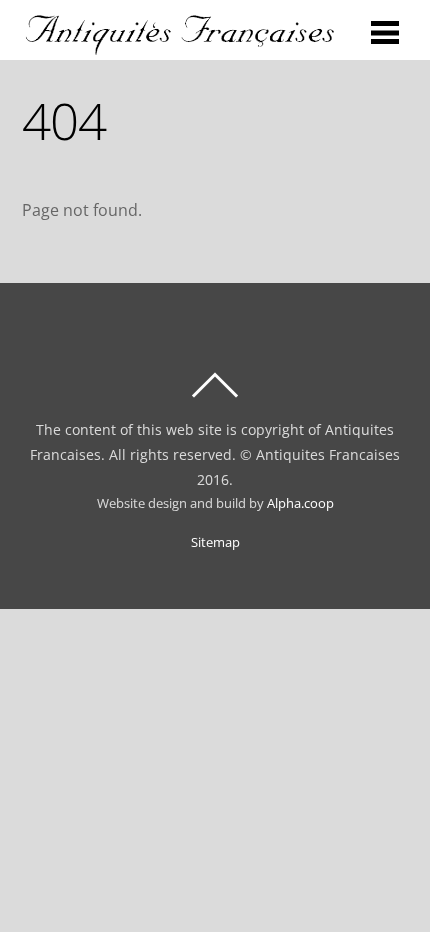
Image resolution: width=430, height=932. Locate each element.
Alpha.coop (300, 503)
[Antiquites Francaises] (180, 46)
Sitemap (215, 542)
